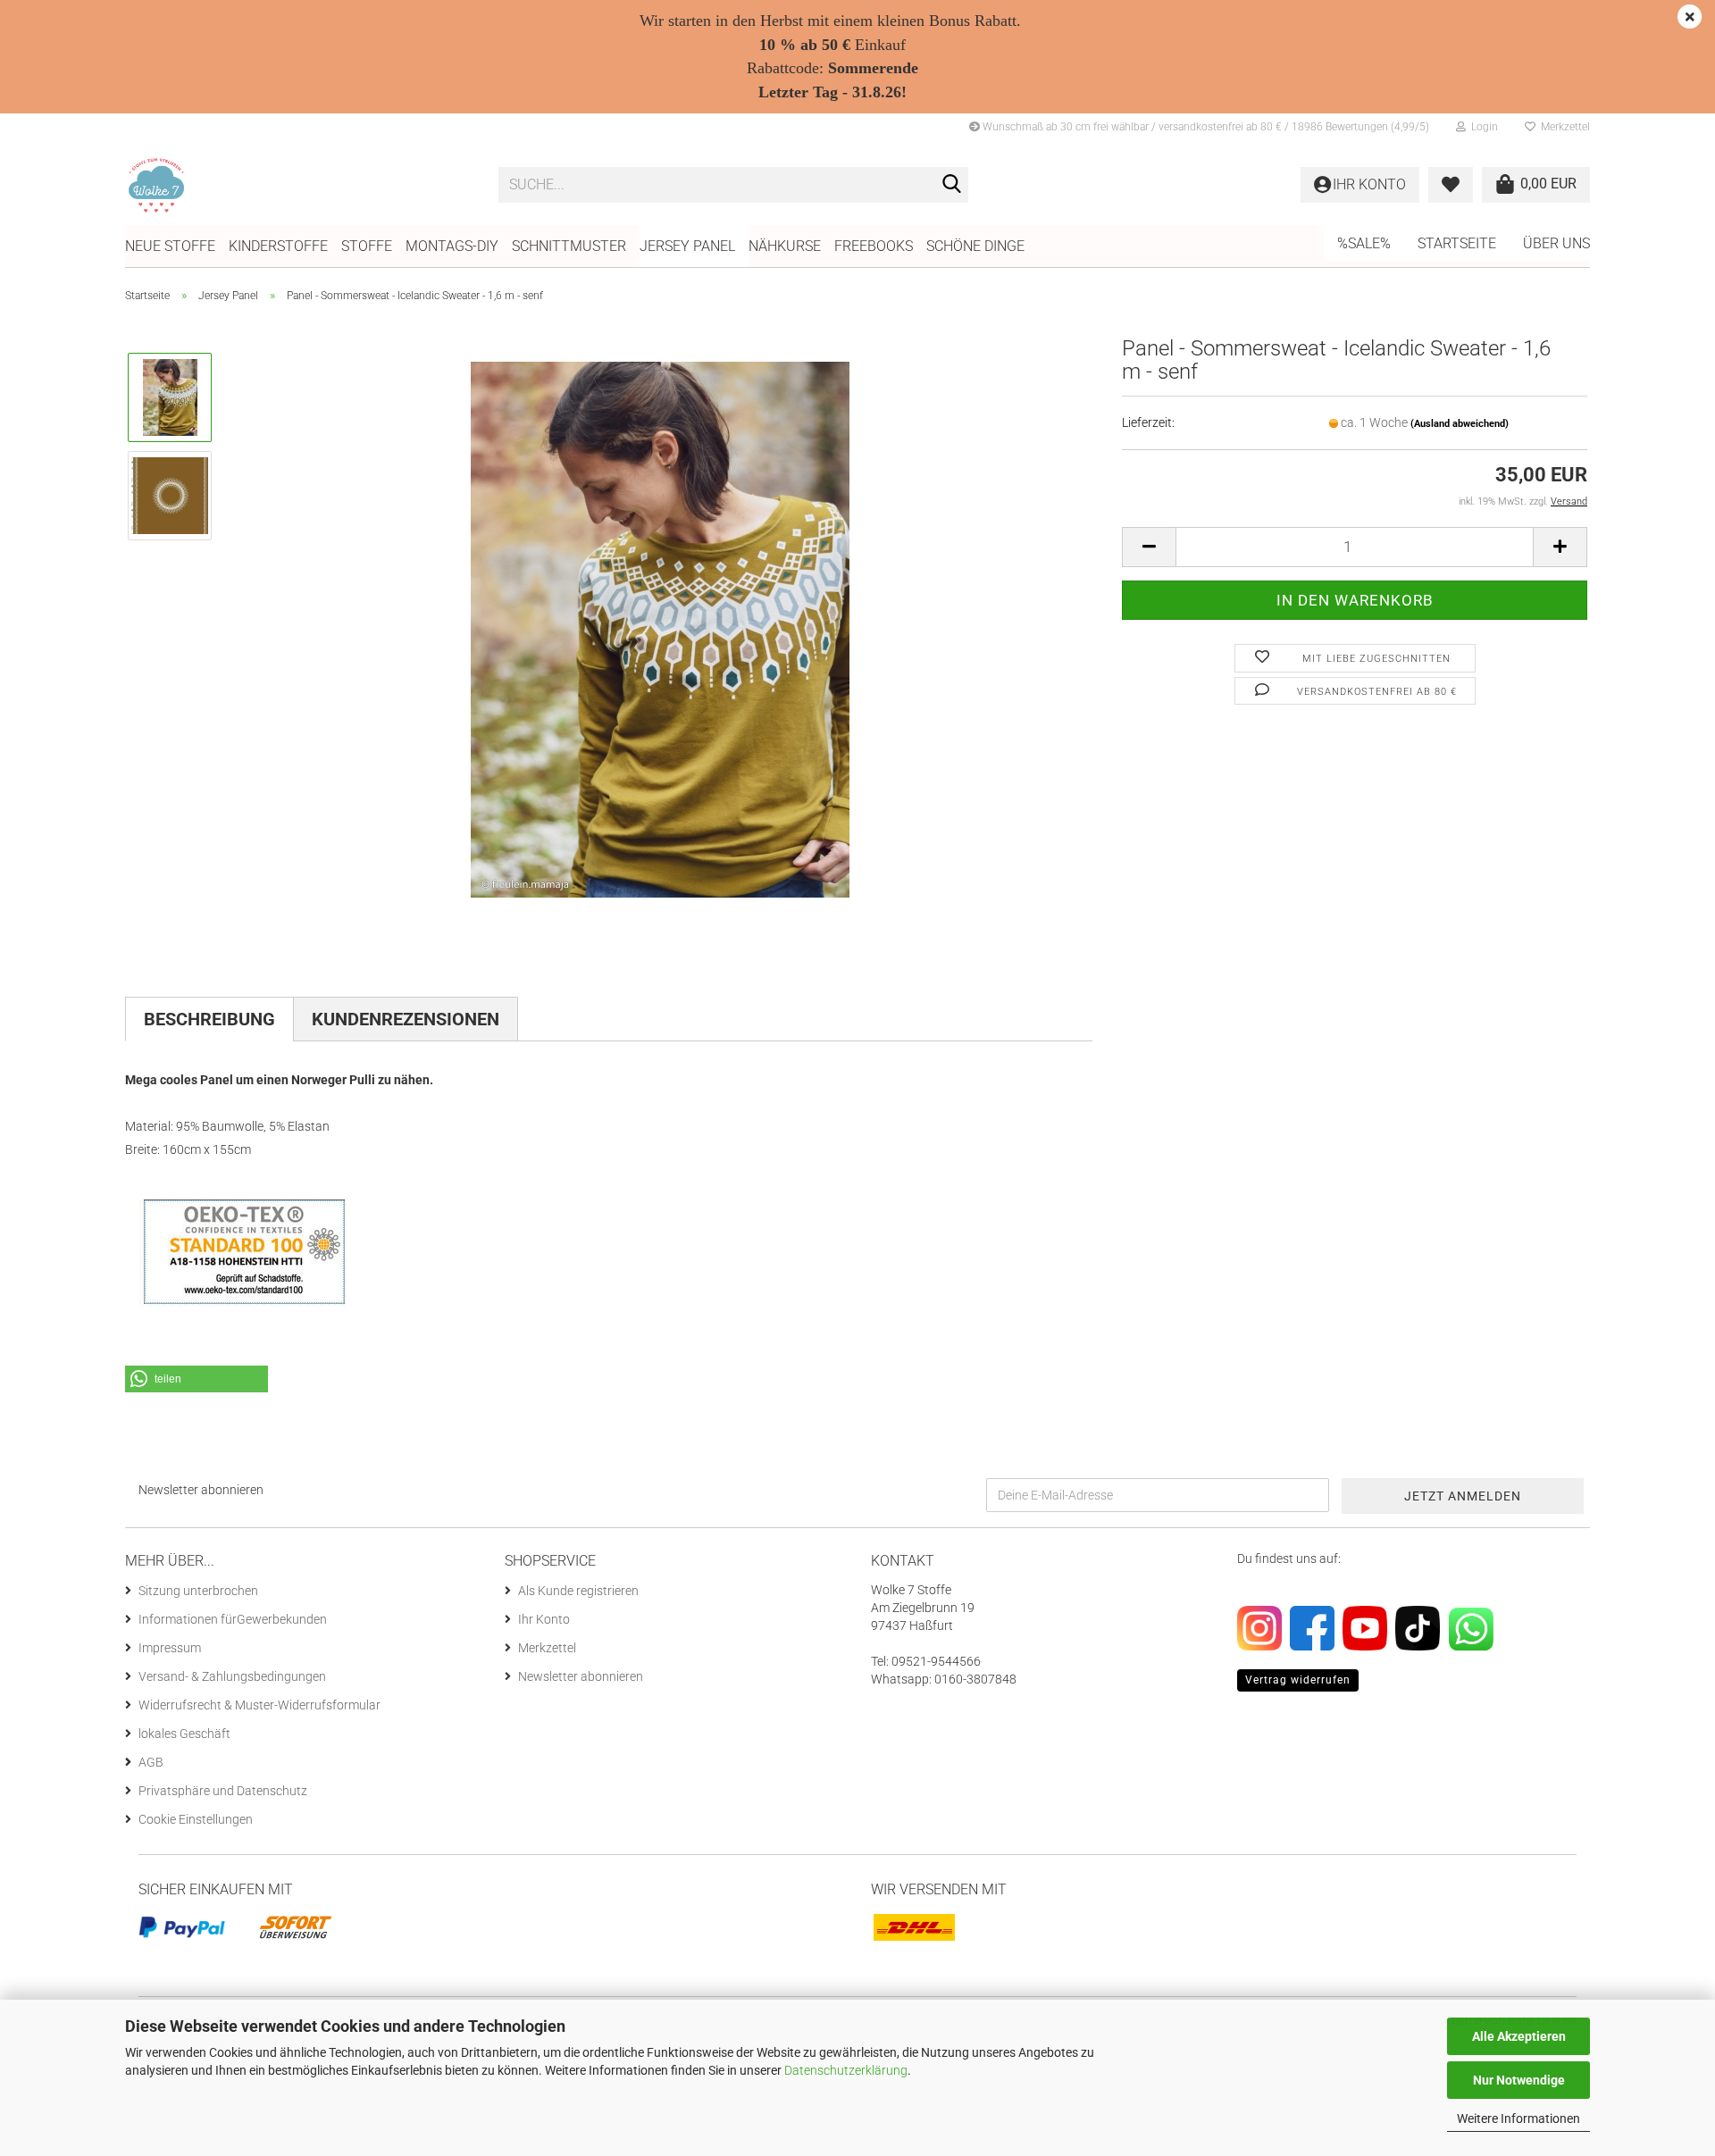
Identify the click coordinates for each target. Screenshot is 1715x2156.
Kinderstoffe (278, 246)
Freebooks (874, 246)
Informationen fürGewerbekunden (233, 1619)
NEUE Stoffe (170, 246)
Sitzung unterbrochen (198, 1591)
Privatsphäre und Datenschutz (223, 1791)
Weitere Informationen (1518, 2118)
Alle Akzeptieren (1519, 2036)
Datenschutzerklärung (846, 2070)
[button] (1149, 547)
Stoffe (367, 246)
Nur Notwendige (1519, 2080)
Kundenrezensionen (406, 1019)
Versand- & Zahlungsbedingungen (232, 1676)
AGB (151, 1762)
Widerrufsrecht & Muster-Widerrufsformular (259, 1705)
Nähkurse (785, 246)
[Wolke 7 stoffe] (298, 185)
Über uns (1556, 243)
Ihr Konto (544, 1619)
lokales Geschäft (184, 1734)
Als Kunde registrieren (578, 1591)
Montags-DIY (452, 246)
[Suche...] (951, 186)
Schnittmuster (569, 246)
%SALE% (1364, 243)
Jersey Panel (687, 246)
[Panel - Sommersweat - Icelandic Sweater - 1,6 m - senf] (660, 629)
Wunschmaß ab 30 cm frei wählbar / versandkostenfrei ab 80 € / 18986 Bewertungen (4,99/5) (1205, 127)
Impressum (170, 1648)
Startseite (1457, 243)
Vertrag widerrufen (1298, 1680)
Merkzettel (1563, 127)
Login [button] (1482, 127)
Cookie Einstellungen (196, 1819)
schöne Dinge (975, 246)
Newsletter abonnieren (581, 1676)
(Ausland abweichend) (1460, 424)
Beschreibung (209, 1019)
